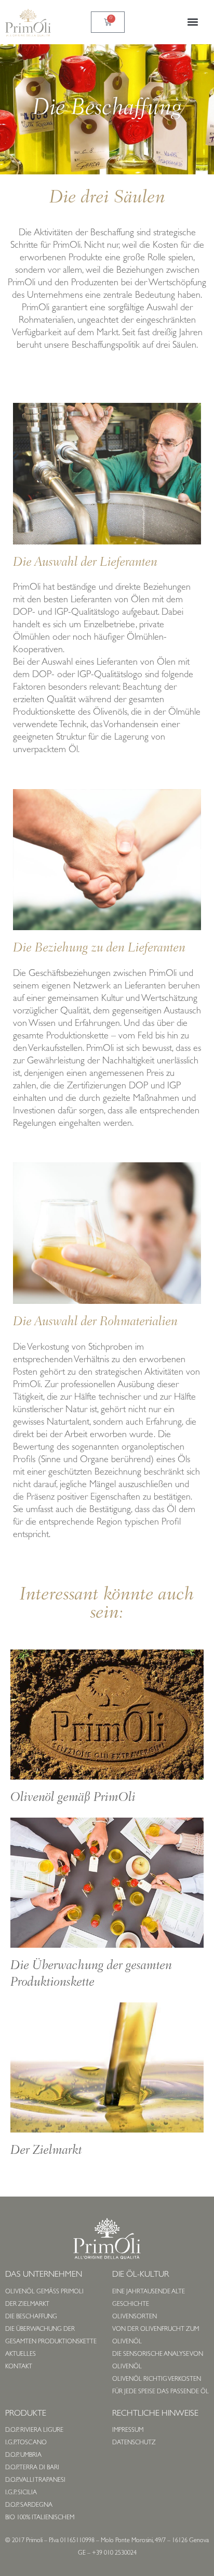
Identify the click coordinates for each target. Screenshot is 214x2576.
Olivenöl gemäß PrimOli (73, 1798)
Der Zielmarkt (46, 2151)
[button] (192, 22)
